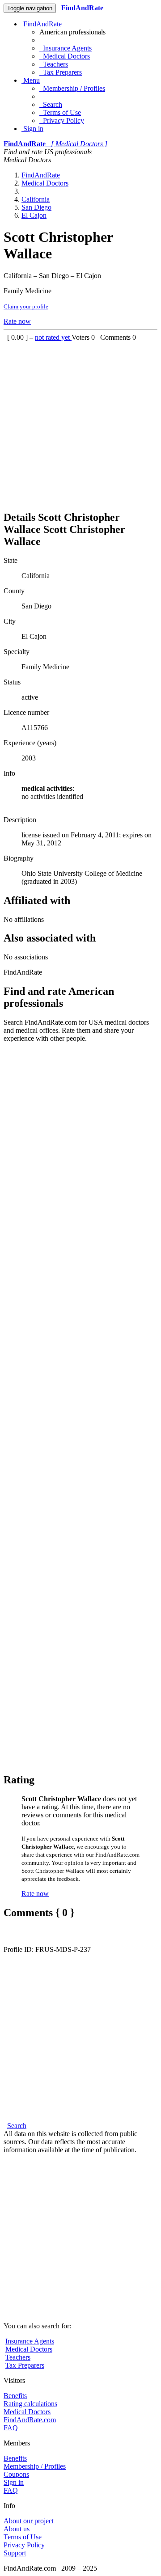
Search (51, 104)
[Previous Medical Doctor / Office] (7, 1933)
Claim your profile (26, 306)
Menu (31, 80)
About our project (29, 2521)
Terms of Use (60, 112)
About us (17, 2529)
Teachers (54, 64)
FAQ (11, 2428)
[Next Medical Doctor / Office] (14, 1933)
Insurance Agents (66, 48)
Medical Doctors (65, 56)
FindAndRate (42, 24)
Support (15, 2553)
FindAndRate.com (30, 2420)
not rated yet (53, 337)
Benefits (15, 2396)
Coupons (16, 2474)
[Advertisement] (80, 422)
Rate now (17, 321)
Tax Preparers (61, 72)
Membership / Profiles (72, 88)
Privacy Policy (62, 120)
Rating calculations (30, 2404)
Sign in (32, 129)
